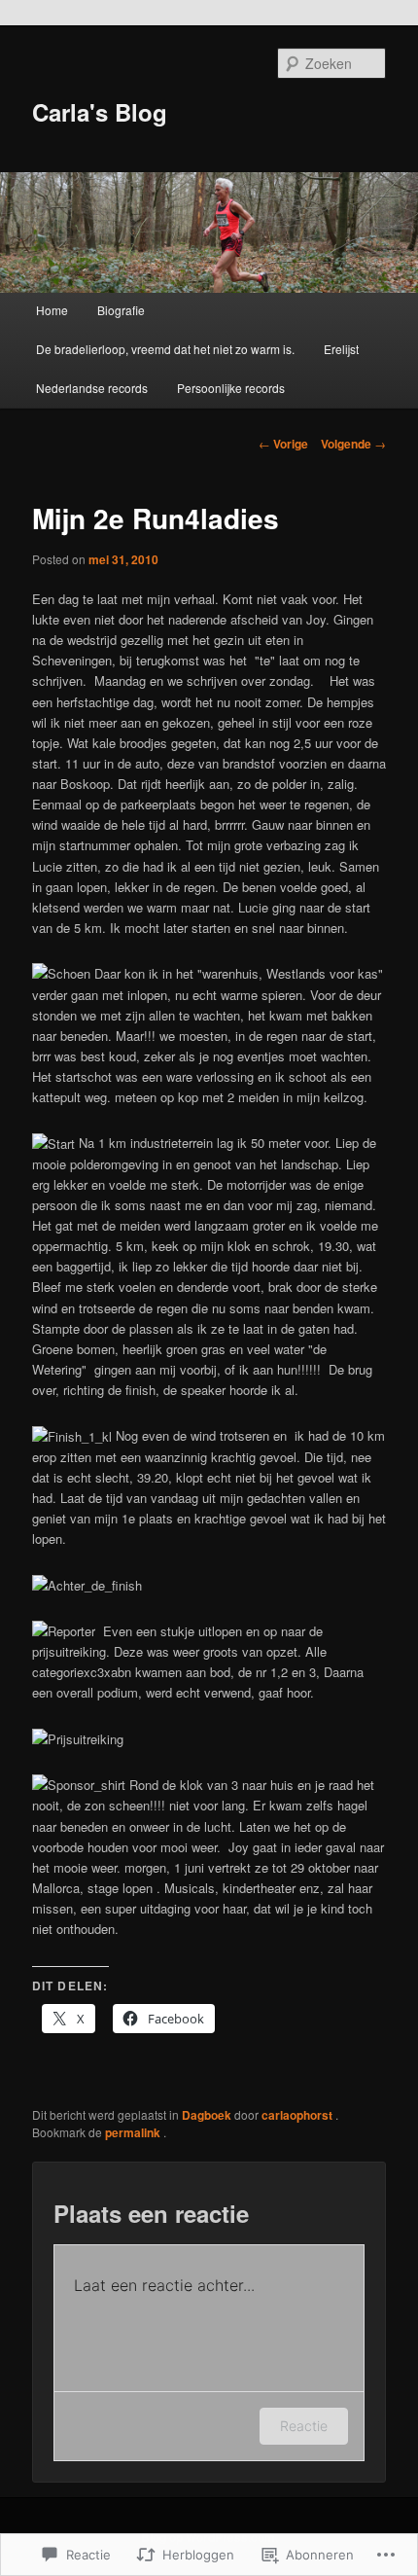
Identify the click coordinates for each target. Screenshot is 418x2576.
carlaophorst (298, 2115)
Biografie (121, 310)
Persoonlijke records (231, 388)
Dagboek (207, 2115)
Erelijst (341, 349)
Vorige (283, 444)
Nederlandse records (92, 388)
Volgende (353, 444)
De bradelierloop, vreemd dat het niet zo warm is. (165, 349)
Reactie (304, 2426)
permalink (134, 2132)
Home (52, 310)
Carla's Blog (100, 112)
